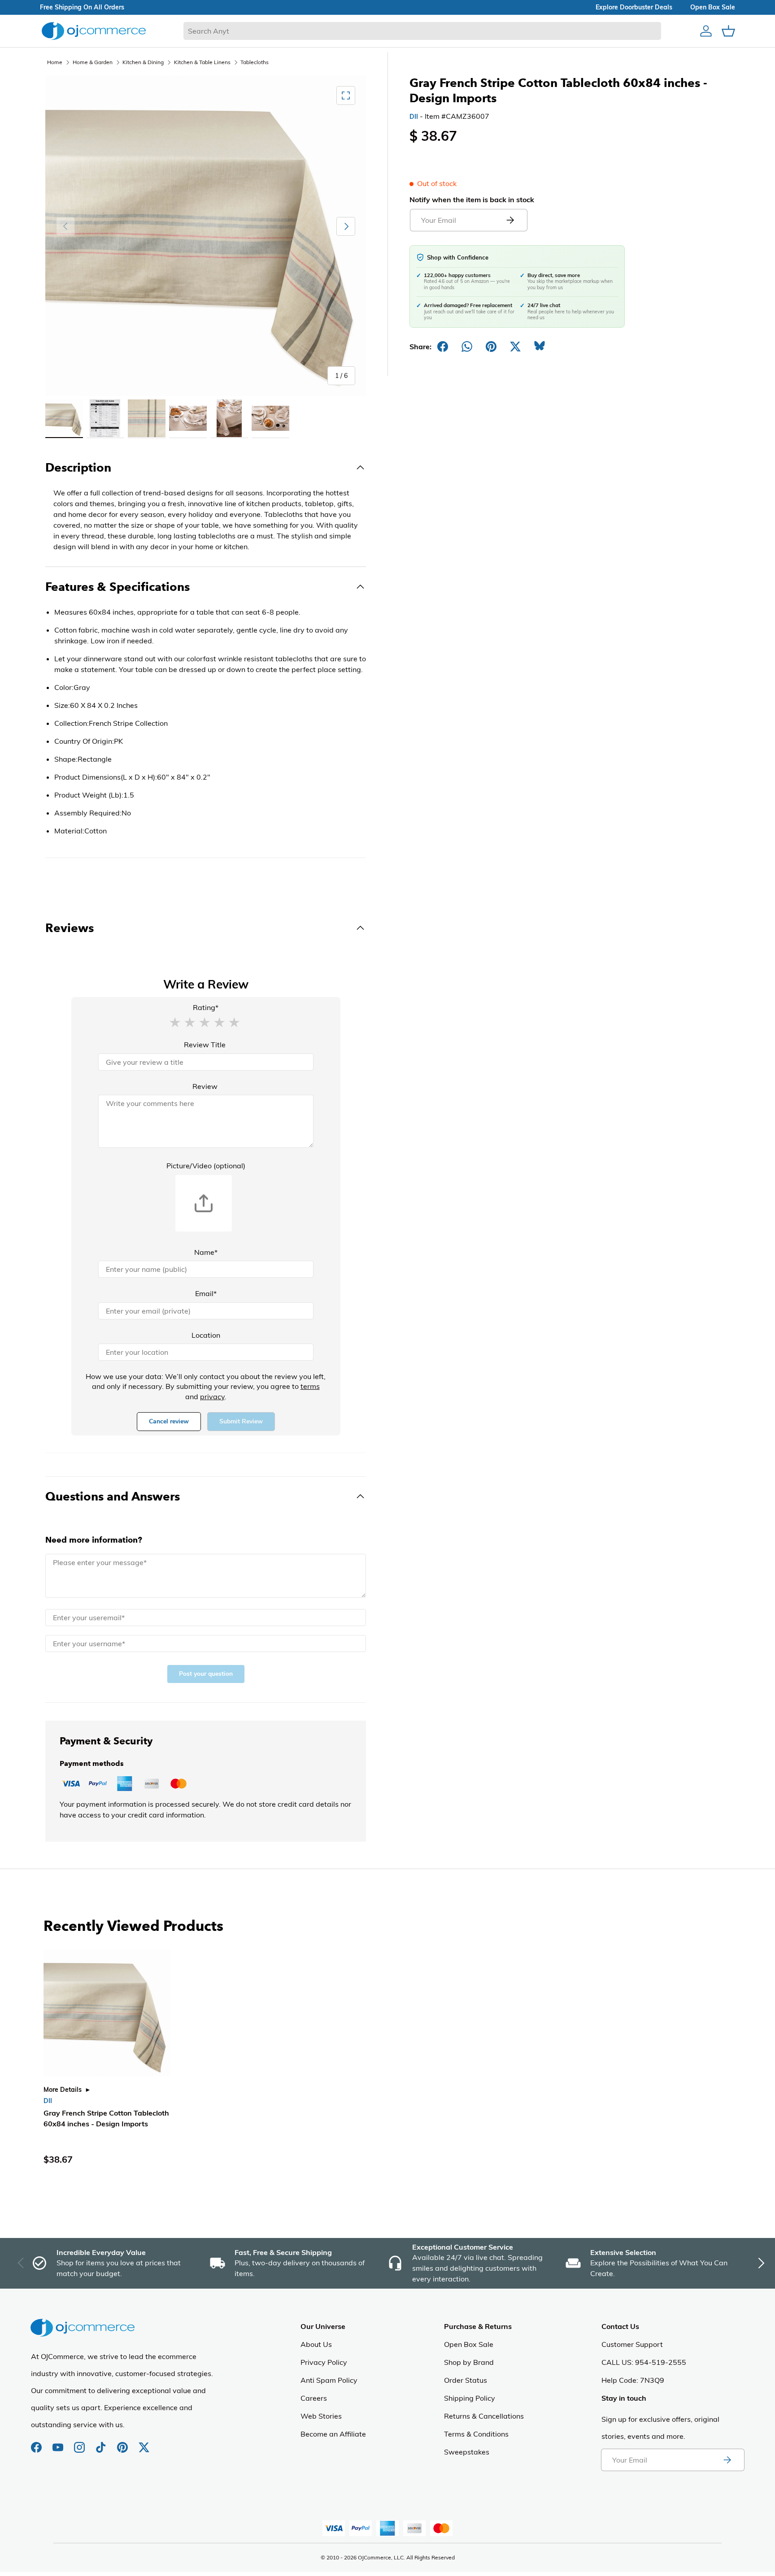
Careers (314, 2398)
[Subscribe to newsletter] (727, 2460)
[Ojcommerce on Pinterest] (123, 2443)
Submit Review (241, 1421)
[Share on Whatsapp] (467, 347)
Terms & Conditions (476, 2434)
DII (414, 117)
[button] (175, 1022)
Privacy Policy (324, 2362)
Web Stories (321, 2416)
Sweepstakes (467, 2452)
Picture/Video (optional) (206, 1166)
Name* (206, 1252)
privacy (212, 1396)
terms (310, 1386)
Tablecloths (255, 62)
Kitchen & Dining (143, 62)
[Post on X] (515, 347)
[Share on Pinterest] (491, 347)
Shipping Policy (470, 2398)
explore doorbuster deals (634, 7)
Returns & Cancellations (484, 2416)
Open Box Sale (469, 2344)
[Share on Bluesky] (540, 347)
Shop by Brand (469, 2362)
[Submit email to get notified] (510, 220)
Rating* (206, 1007)
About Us (316, 2344)
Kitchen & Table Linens (202, 62)
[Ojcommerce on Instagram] (80, 2443)
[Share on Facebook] (443, 347)
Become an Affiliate (333, 2434)
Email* (206, 1293)
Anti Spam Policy (329, 2380)
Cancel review (169, 1421)
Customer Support (632, 2344)
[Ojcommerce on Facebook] (37, 2443)
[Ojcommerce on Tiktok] (102, 2443)
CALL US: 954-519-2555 (644, 2362)
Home (55, 62)
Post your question (206, 1674)
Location (206, 1335)
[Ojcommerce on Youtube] (59, 2443)
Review (205, 1086)
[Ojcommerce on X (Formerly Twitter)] (144, 2443)
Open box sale (713, 7)
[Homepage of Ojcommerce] (94, 31)
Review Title (205, 1045)
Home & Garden (93, 62)
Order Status (466, 2380)
